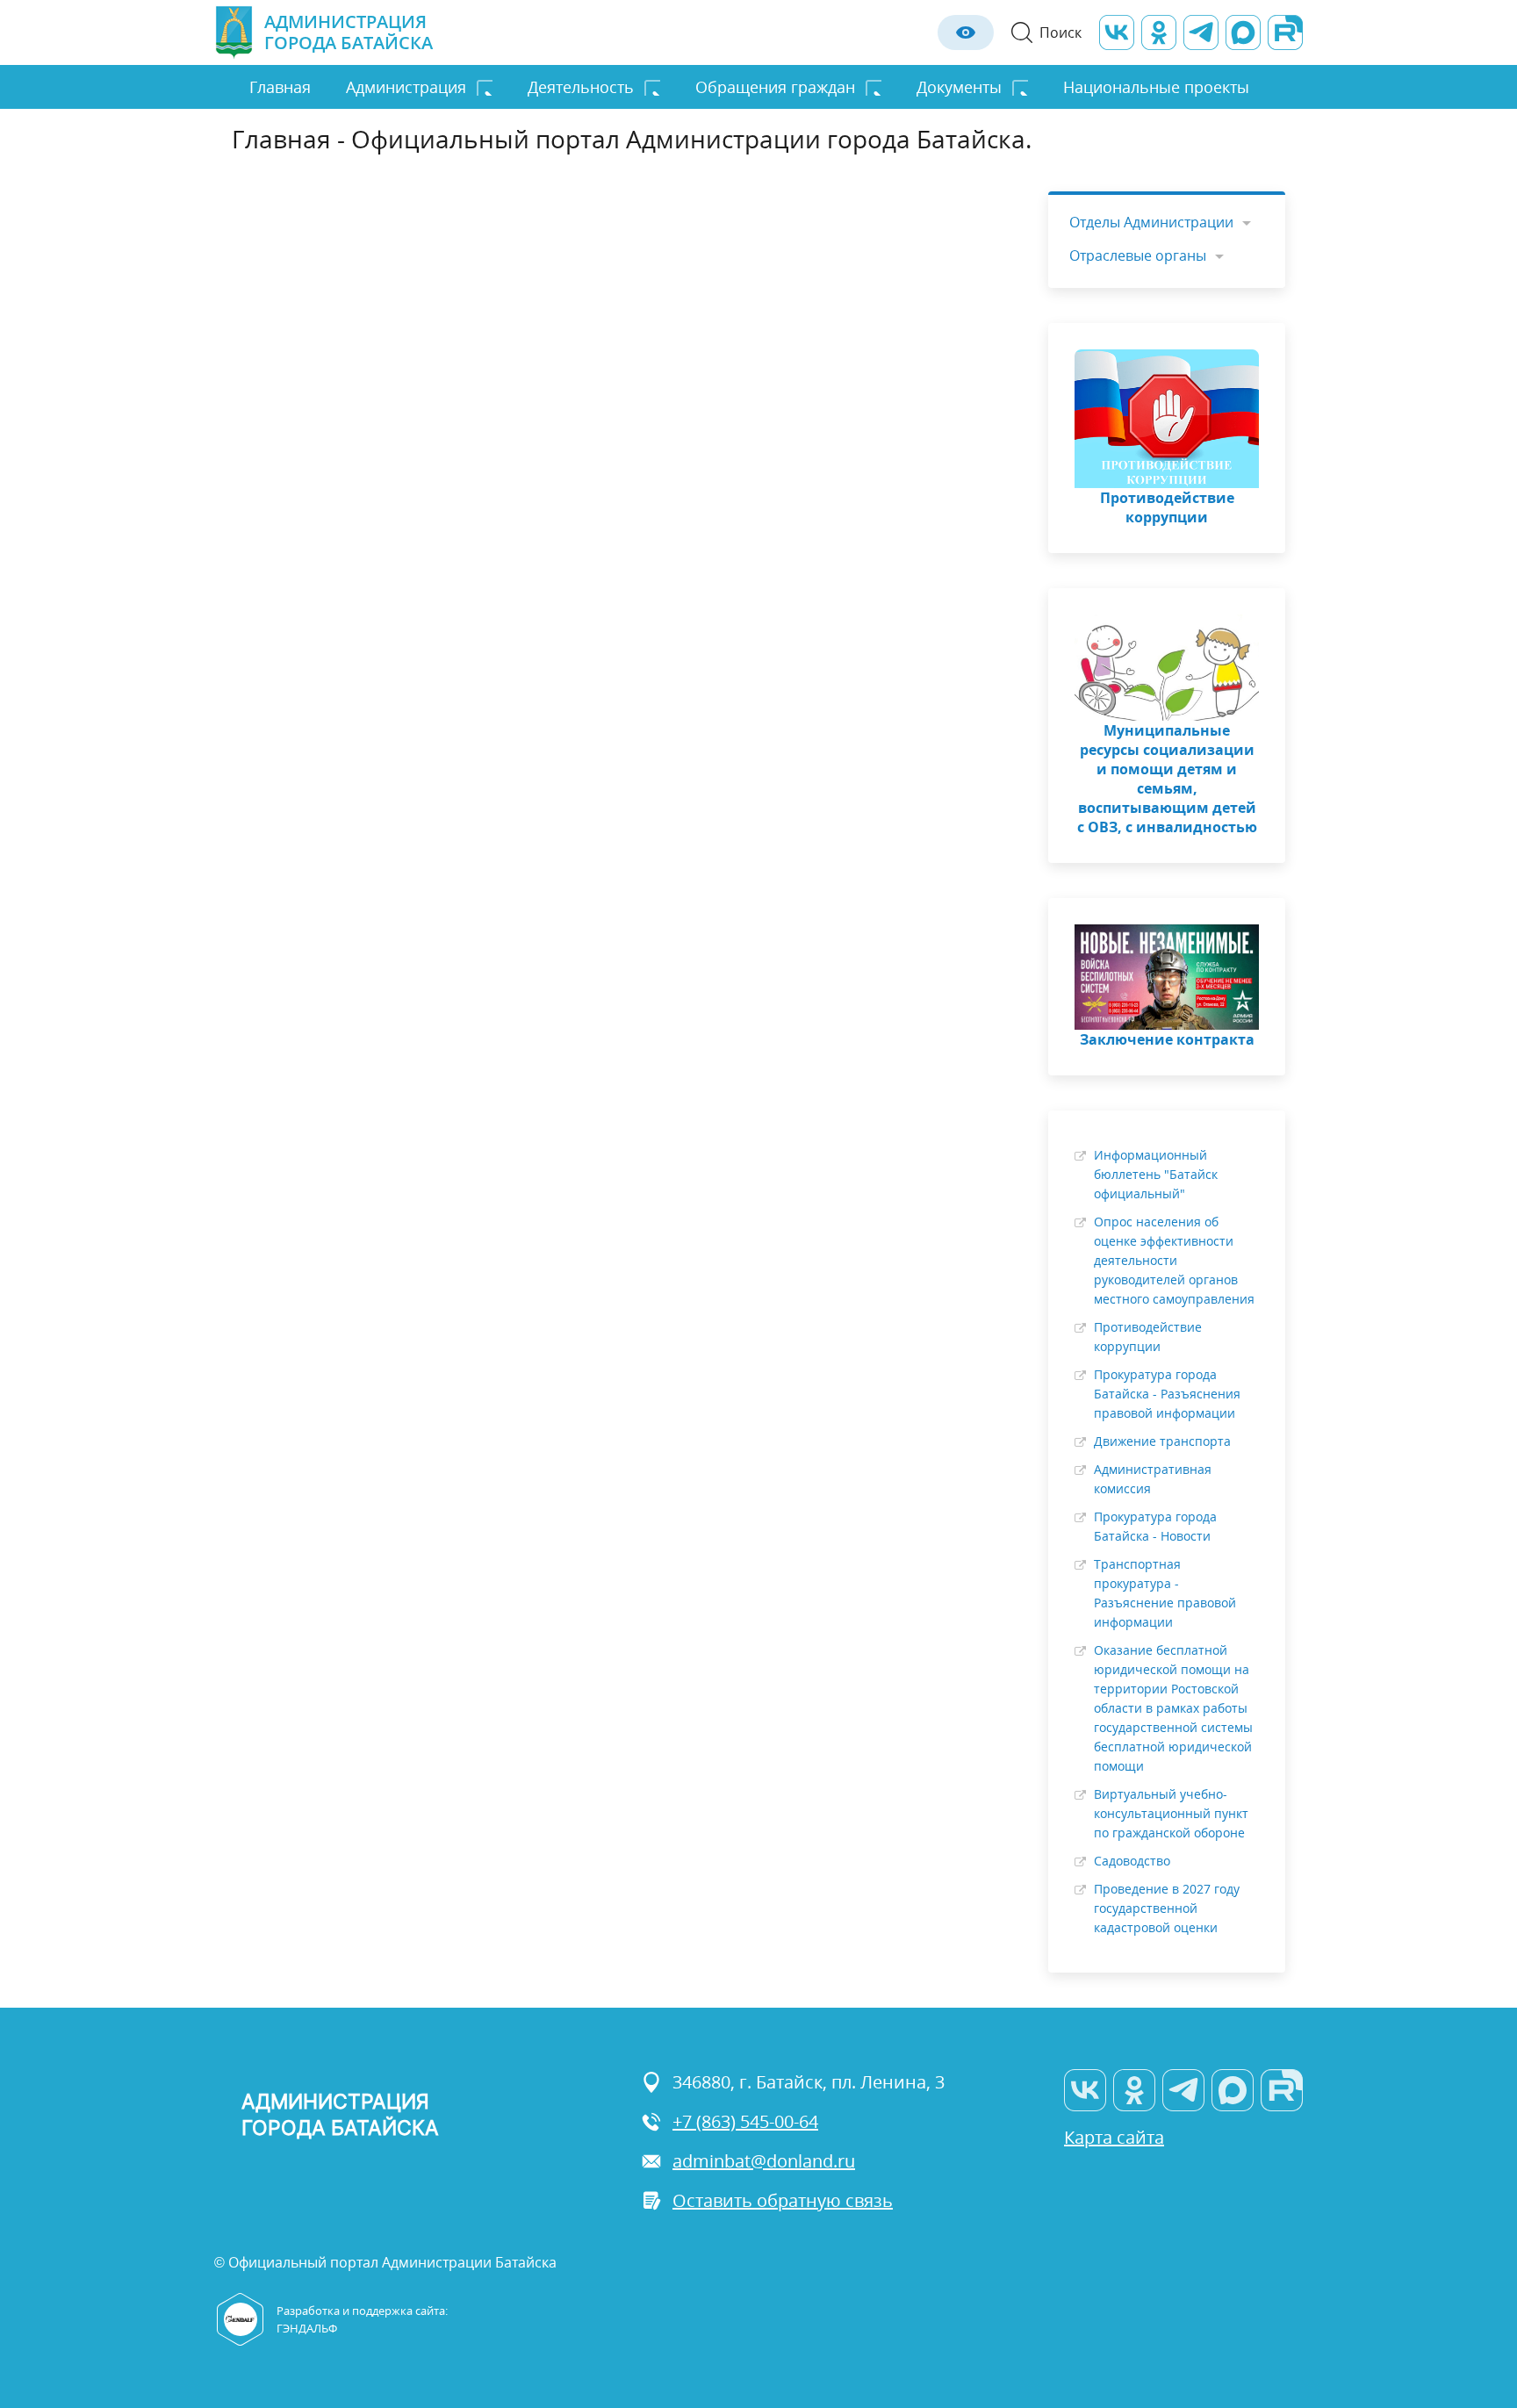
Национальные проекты (1156, 87)
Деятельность (581, 87)
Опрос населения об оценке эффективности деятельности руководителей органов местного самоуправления (1174, 1260)
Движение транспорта (1162, 1441)
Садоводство (1132, 1861)
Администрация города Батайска (349, 32)
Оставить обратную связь (783, 2200)
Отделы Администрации (1151, 222)
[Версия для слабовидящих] (966, 32)
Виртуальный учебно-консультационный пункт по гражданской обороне (1171, 1813)
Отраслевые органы (1138, 255)
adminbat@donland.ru (764, 2161)
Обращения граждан (775, 87)
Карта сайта (1114, 2137)
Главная (280, 87)
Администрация (406, 87)
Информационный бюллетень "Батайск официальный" (1156, 1174)
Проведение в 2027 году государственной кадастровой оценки (1167, 1908)
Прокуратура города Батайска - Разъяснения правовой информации (1167, 1394)
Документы (959, 87)
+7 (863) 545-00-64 (745, 2121)
